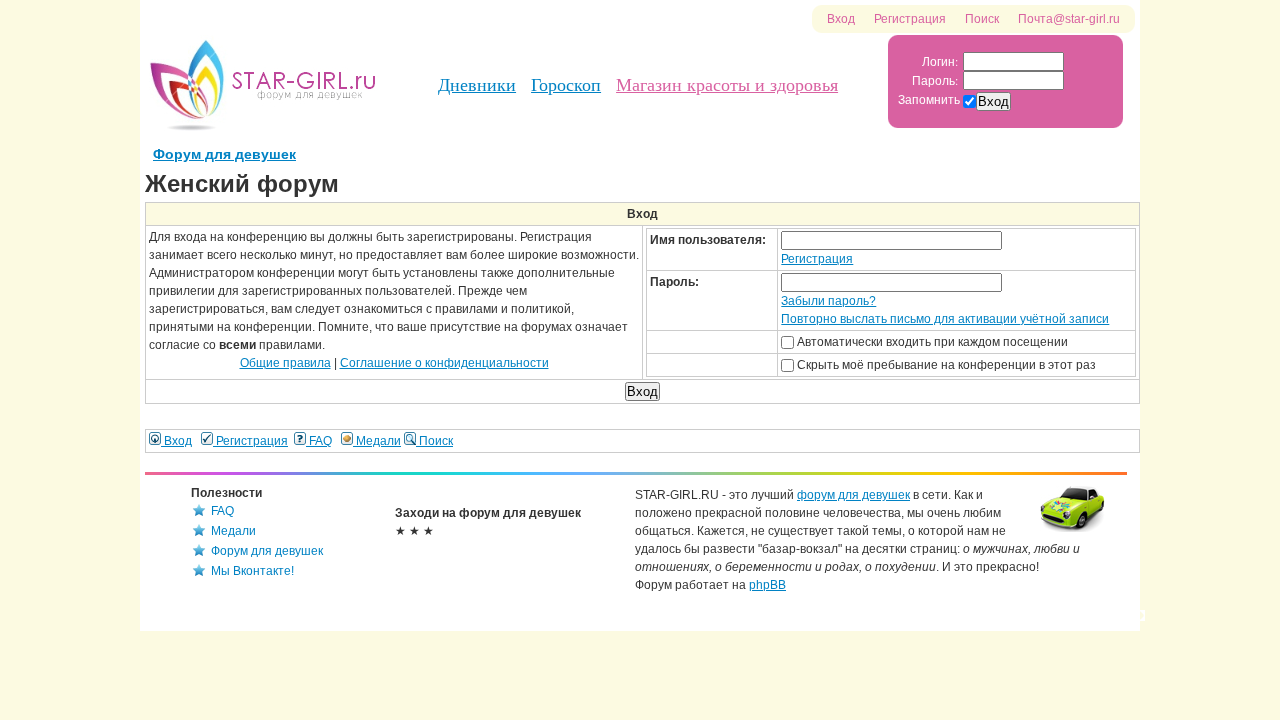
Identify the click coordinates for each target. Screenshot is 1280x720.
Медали (377, 441)
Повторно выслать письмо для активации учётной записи (945, 319)
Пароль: (935, 80)
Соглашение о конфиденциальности (444, 363)
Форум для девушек (224, 154)
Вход (841, 19)
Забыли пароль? (828, 301)
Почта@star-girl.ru (1069, 19)
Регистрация (910, 19)
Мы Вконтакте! (252, 571)
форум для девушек (853, 495)
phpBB (767, 585)
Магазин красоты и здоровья (727, 85)
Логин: (940, 61)
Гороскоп (566, 85)
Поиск (982, 19)
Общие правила (285, 363)
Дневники (477, 85)
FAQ (319, 441)
